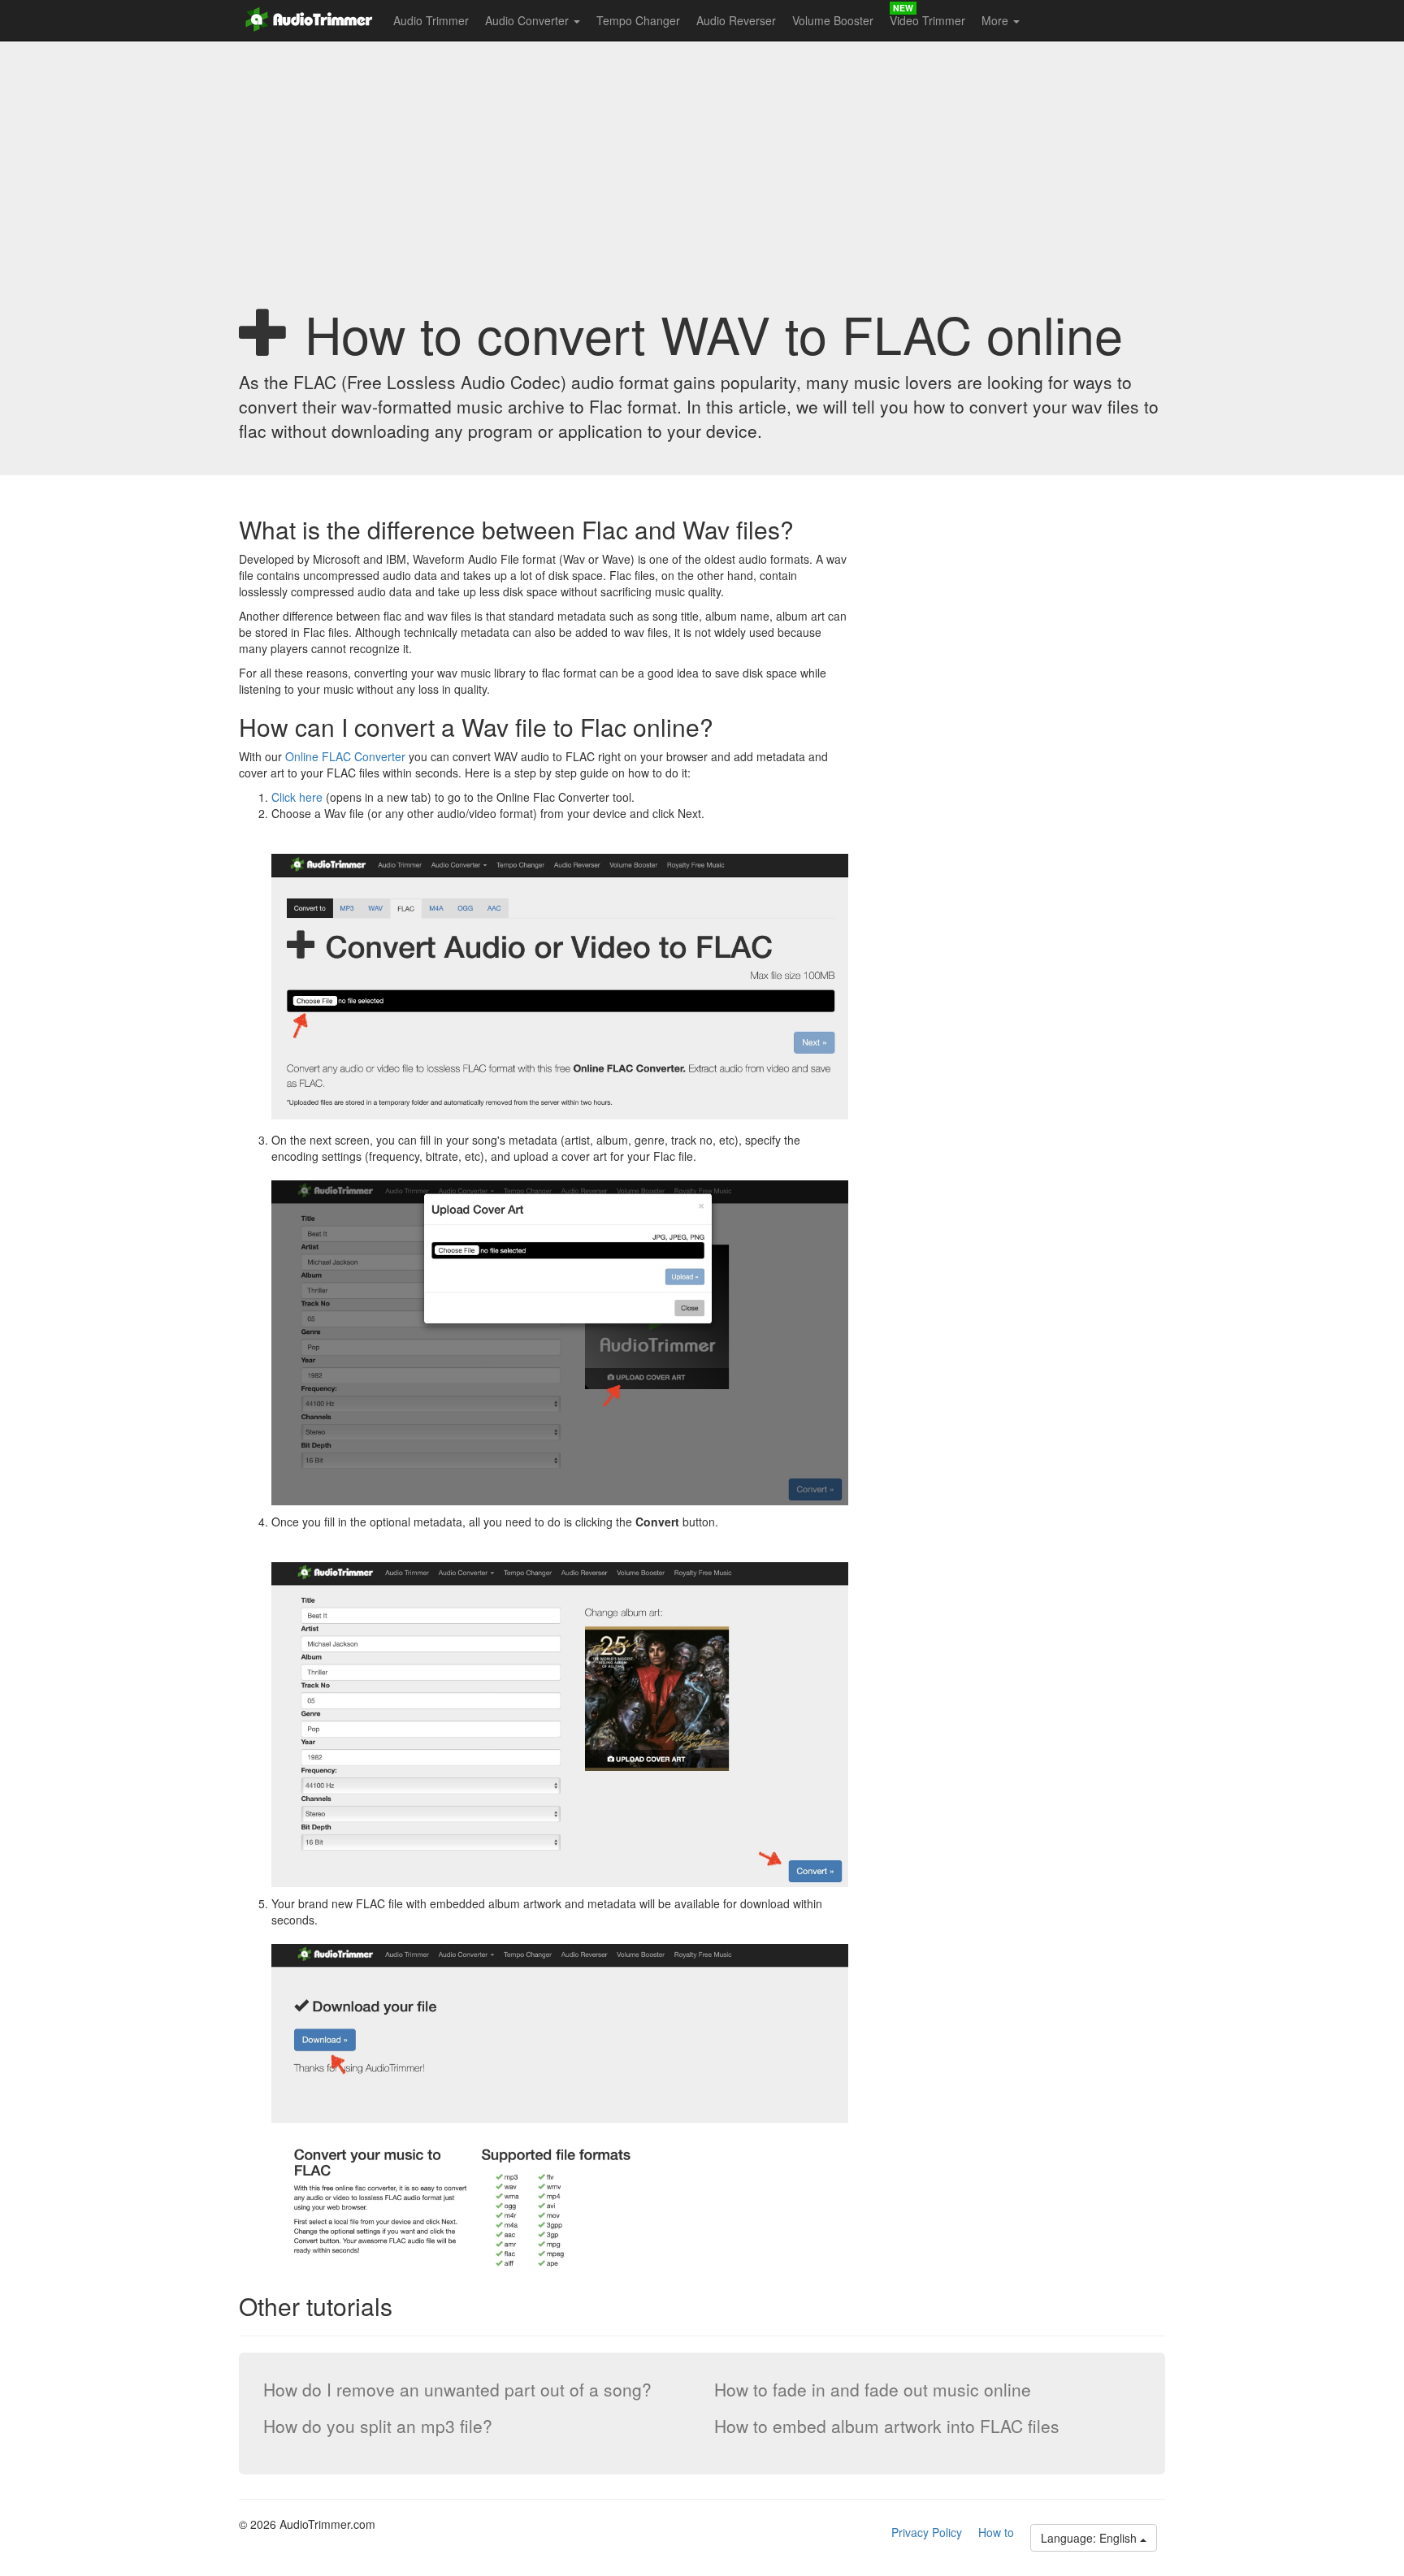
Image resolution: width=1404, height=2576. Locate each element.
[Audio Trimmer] (312, 16)
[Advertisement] (702, 175)
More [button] (997, 20)
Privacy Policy (927, 2532)
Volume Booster (833, 20)
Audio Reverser (736, 20)
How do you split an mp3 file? (378, 2426)
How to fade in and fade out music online (873, 2389)
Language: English (1090, 2538)
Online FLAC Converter (345, 756)
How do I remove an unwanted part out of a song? (457, 2389)
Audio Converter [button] (529, 20)
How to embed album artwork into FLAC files (887, 2426)
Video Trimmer (927, 20)
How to (996, 2532)
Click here (297, 797)
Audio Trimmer (431, 20)
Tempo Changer (638, 20)
